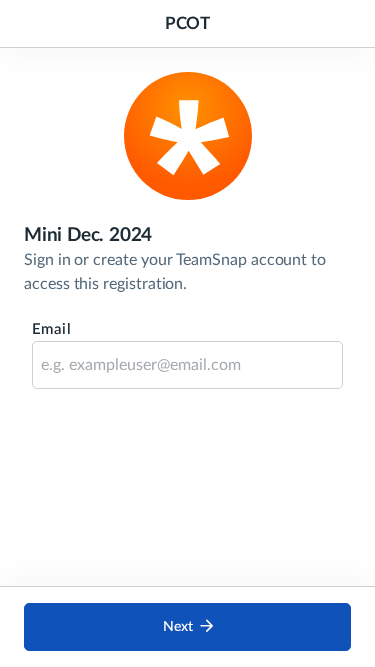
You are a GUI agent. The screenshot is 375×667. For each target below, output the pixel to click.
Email (51, 329)
